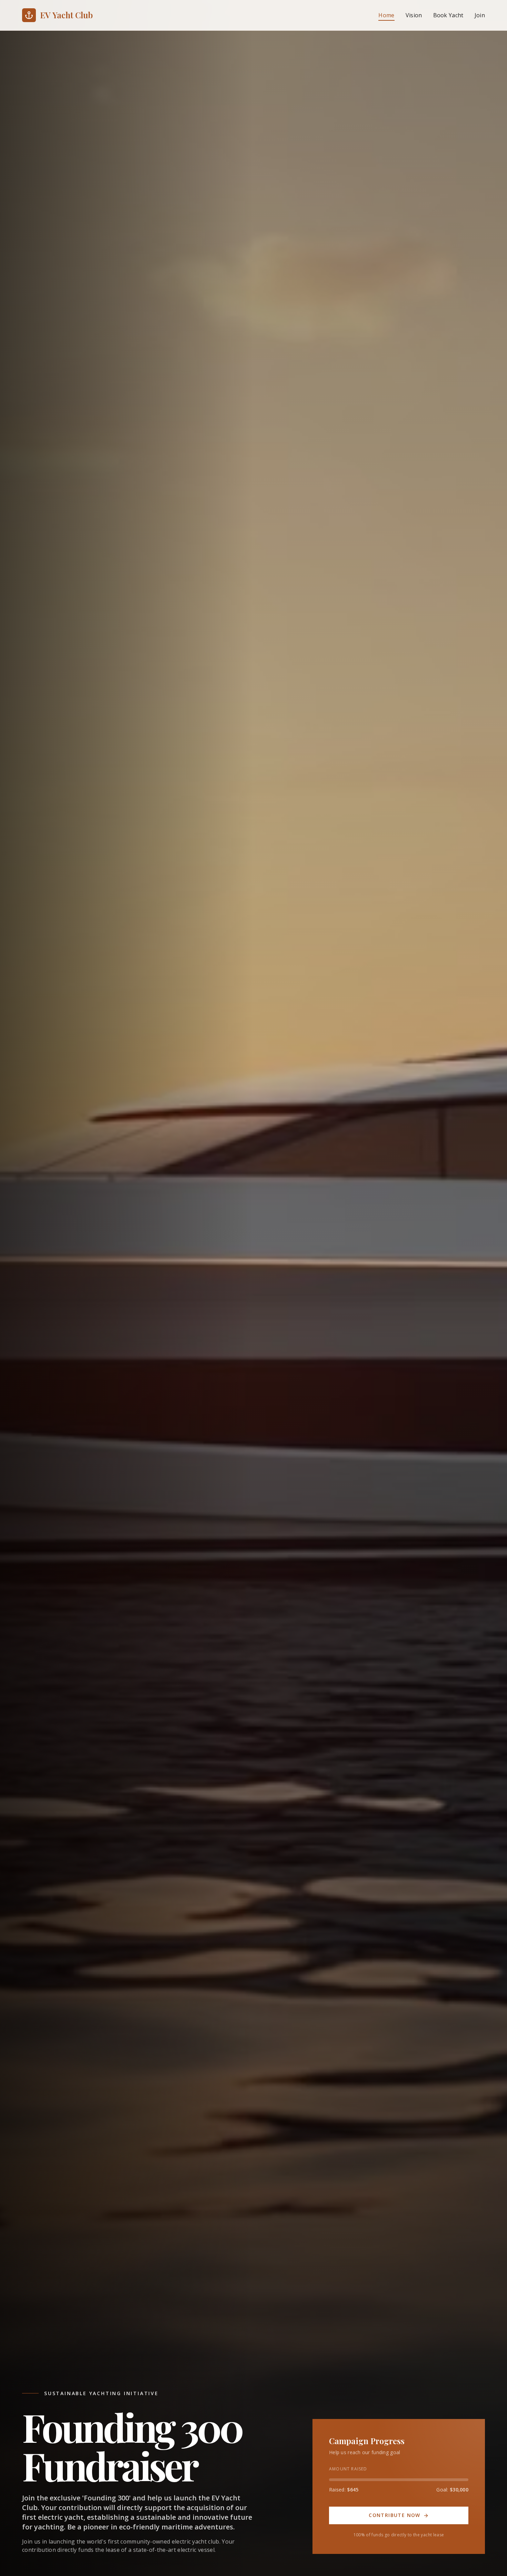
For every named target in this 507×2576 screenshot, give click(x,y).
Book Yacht (448, 15)
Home (386, 15)
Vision (414, 15)
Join (480, 15)
